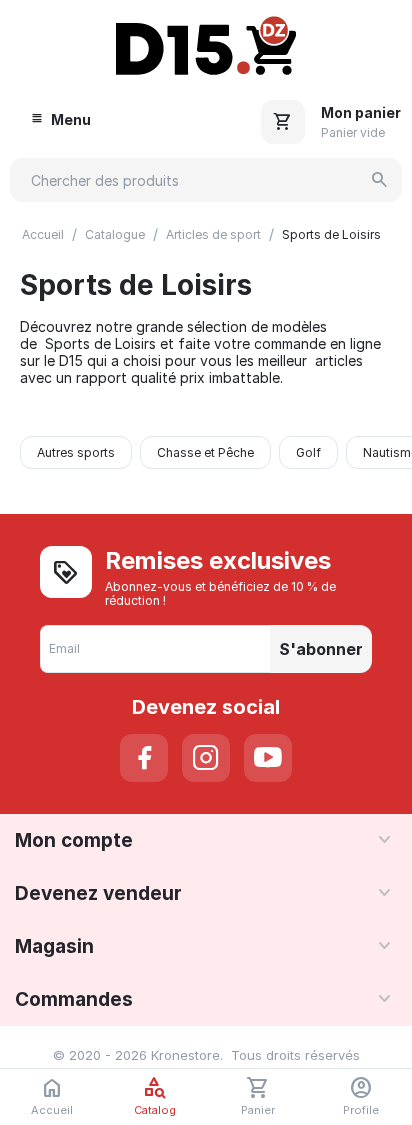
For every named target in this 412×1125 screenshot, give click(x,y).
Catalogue (115, 234)
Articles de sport (213, 234)
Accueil (43, 234)
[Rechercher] (380, 180)
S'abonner (321, 649)
